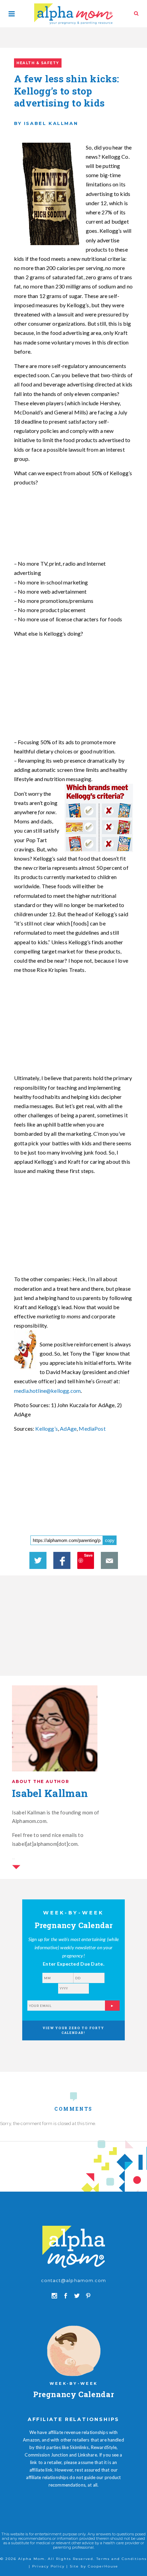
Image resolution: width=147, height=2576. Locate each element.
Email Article (109, 1560)
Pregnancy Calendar (74, 2394)
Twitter (38, 1560)
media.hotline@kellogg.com (47, 1391)
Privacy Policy (48, 2566)
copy (110, 1540)
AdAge (68, 1428)
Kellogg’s (46, 1428)
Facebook (62, 1560)
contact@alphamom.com (73, 2280)
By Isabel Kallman (46, 123)
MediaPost (92, 1428)
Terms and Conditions (122, 2559)
